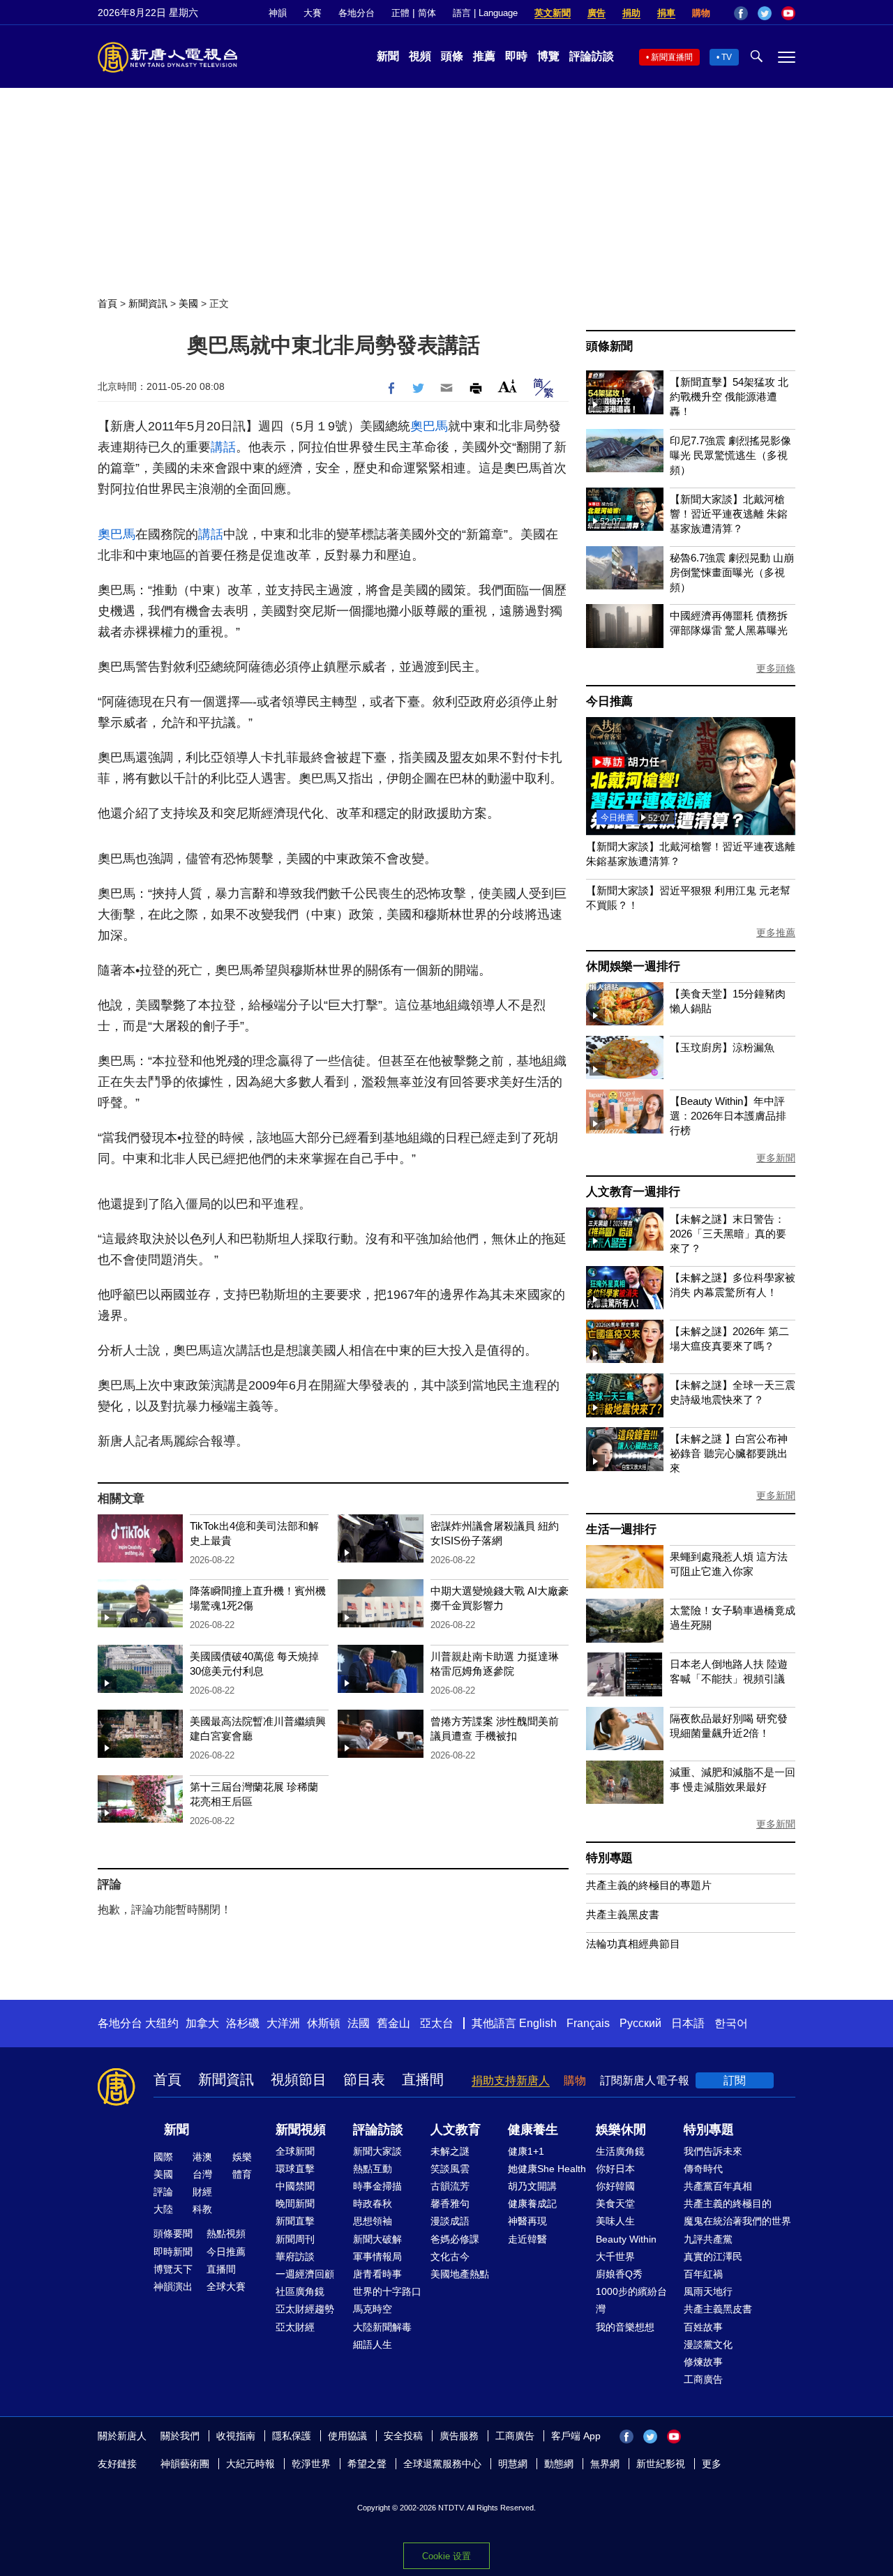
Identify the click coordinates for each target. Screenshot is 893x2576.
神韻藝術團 (185, 2464)
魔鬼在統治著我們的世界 (737, 2221)
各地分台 (357, 13)
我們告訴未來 (713, 2151)
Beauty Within (626, 2239)
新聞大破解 (377, 2239)
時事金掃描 (377, 2186)
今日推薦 (609, 701)
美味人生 (615, 2221)
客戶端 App (576, 2436)
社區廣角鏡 (300, 2291)
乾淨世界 (311, 2464)
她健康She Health (547, 2169)
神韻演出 (173, 2287)
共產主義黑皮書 (623, 1914)
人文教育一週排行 (633, 1192)
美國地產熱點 (460, 2274)
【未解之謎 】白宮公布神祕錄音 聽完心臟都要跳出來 (729, 1453)
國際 (163, 2157)
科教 (202, 2209)
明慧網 (513, 2464)
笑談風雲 (450, 2169)
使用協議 (347, 2436)
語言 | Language (485, 13)
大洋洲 (283, 2023)
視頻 (420, 56)
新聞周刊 (295, 2239)
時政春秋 (373, 2204)
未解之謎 (450, 2151)
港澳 (202, 2157)
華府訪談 (295, 2257)
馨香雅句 (450, 2204)
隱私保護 (292, 2436)
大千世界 (615, 2257)
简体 (427, 13)
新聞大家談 (377, 2151)
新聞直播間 (672, 57)
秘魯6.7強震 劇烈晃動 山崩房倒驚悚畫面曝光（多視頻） (732, 572)
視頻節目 (299, 2079)
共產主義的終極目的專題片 (649, 1885)
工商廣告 (703, 2379)
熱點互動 (373, 2169)
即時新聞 (173, 2252)
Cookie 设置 (446, 2556)
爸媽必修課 (455, 2239)
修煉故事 (703, 2362)
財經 (202, 2192)
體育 (242, 2174)
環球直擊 (295, 2169)
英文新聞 (553, 13)
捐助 (631, 13)
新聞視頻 (301, 2130)
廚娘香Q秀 (619, 2274)
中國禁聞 (295, 2186)
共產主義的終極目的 (728, 2204)
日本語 (688, 2023)
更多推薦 (776, 933)
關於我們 (180, 2436)
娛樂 (242, 2157)
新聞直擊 (295, 2221)
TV (727, 57)
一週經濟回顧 (305, 2274)
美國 (188, 303)
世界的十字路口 (387, 2291)
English (538, 2023)
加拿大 (202, 2023)
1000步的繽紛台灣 (631, 2300)
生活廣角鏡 (620, 2151)
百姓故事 (703, 2327)
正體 (400, 13)
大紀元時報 (250, 2464)
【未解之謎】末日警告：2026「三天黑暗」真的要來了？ (728, 1234)
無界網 (605, 2464)
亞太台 (437, 2023)
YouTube (788, 13)
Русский (640, 2023)
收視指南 (236, 2436)
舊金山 (393, 2023)
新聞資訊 (148, 303)
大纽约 (162, 2023)
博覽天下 (173, 2269)
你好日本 (615, 2169)
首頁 (107, 303)
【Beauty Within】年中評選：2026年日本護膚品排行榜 (728, 1116)
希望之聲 (367, 2464)
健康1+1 (526, 2151)
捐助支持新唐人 (511, 2080)
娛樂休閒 (621, 2130)
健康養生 (533, 2130)
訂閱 (735, 2080)
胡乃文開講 (532, 2186)
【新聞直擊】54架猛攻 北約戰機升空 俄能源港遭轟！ (729, 397)
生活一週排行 (621, 1529)
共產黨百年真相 (718, 2186)
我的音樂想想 (625, 2327)
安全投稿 (403, 2436)
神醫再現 (527, 2221)
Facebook (741, 13)
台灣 (202, 2174)
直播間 (423, 2079)
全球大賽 (226, 2287)
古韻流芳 (450, 2186)
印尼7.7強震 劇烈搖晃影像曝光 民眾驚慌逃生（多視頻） (730, 455)
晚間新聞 (295, 2204)
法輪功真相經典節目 (633, 1944)
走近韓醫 (527, 2239)
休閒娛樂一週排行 (633, 966)
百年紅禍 (703, 2274)
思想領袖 (373, 2221)
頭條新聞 (609, 346)
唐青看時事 (377, 2274)
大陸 (163, 2209)
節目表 (364, 2079)
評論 (163, 2192)
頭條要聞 (173, 2234)
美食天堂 (615, 2204)
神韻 (278, 13)
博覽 (548, 56)
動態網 (559, 2464)
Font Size (508, 386)
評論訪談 (592, 56)
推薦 (484, 56)
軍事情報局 (377, 2257)
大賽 (313, 13)
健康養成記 (532, 2204)
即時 (516, 56)
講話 (223, 447)
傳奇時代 (703, 2169)
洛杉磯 (243, 2023)
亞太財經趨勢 (305, 2309)
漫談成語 (450, 2221)
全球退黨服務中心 (442, 2464)
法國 (359, 2023)
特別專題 (609, 1858)
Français (588, 2023)
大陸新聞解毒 (382, 2327)
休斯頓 (324, 2023)
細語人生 (373, 2344)
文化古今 (450, 2257)
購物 (701, 13)
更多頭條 (776, 668)
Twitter (765, 13)
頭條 (452, 56)
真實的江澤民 (713, 2257)
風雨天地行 (708, 2291)
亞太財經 (295, 2327)
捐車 (666, 13)
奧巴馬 (429, 426)
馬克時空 (373, 2309)
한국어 (731, 2023)
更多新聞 (776, 1158)
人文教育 (456, 2130)
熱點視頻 (226, 2234)
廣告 (596, 13)
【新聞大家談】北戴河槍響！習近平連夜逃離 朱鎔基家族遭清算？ (729, 514)
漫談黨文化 (708, 2344)
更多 (712, 2464)
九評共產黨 (708, 2239)
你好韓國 (615, 2186)
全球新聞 (295, 2151)
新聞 (388, 56)
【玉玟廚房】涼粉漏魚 (722, 1047)
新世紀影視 (661, 2464)
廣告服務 (459, 2436)
